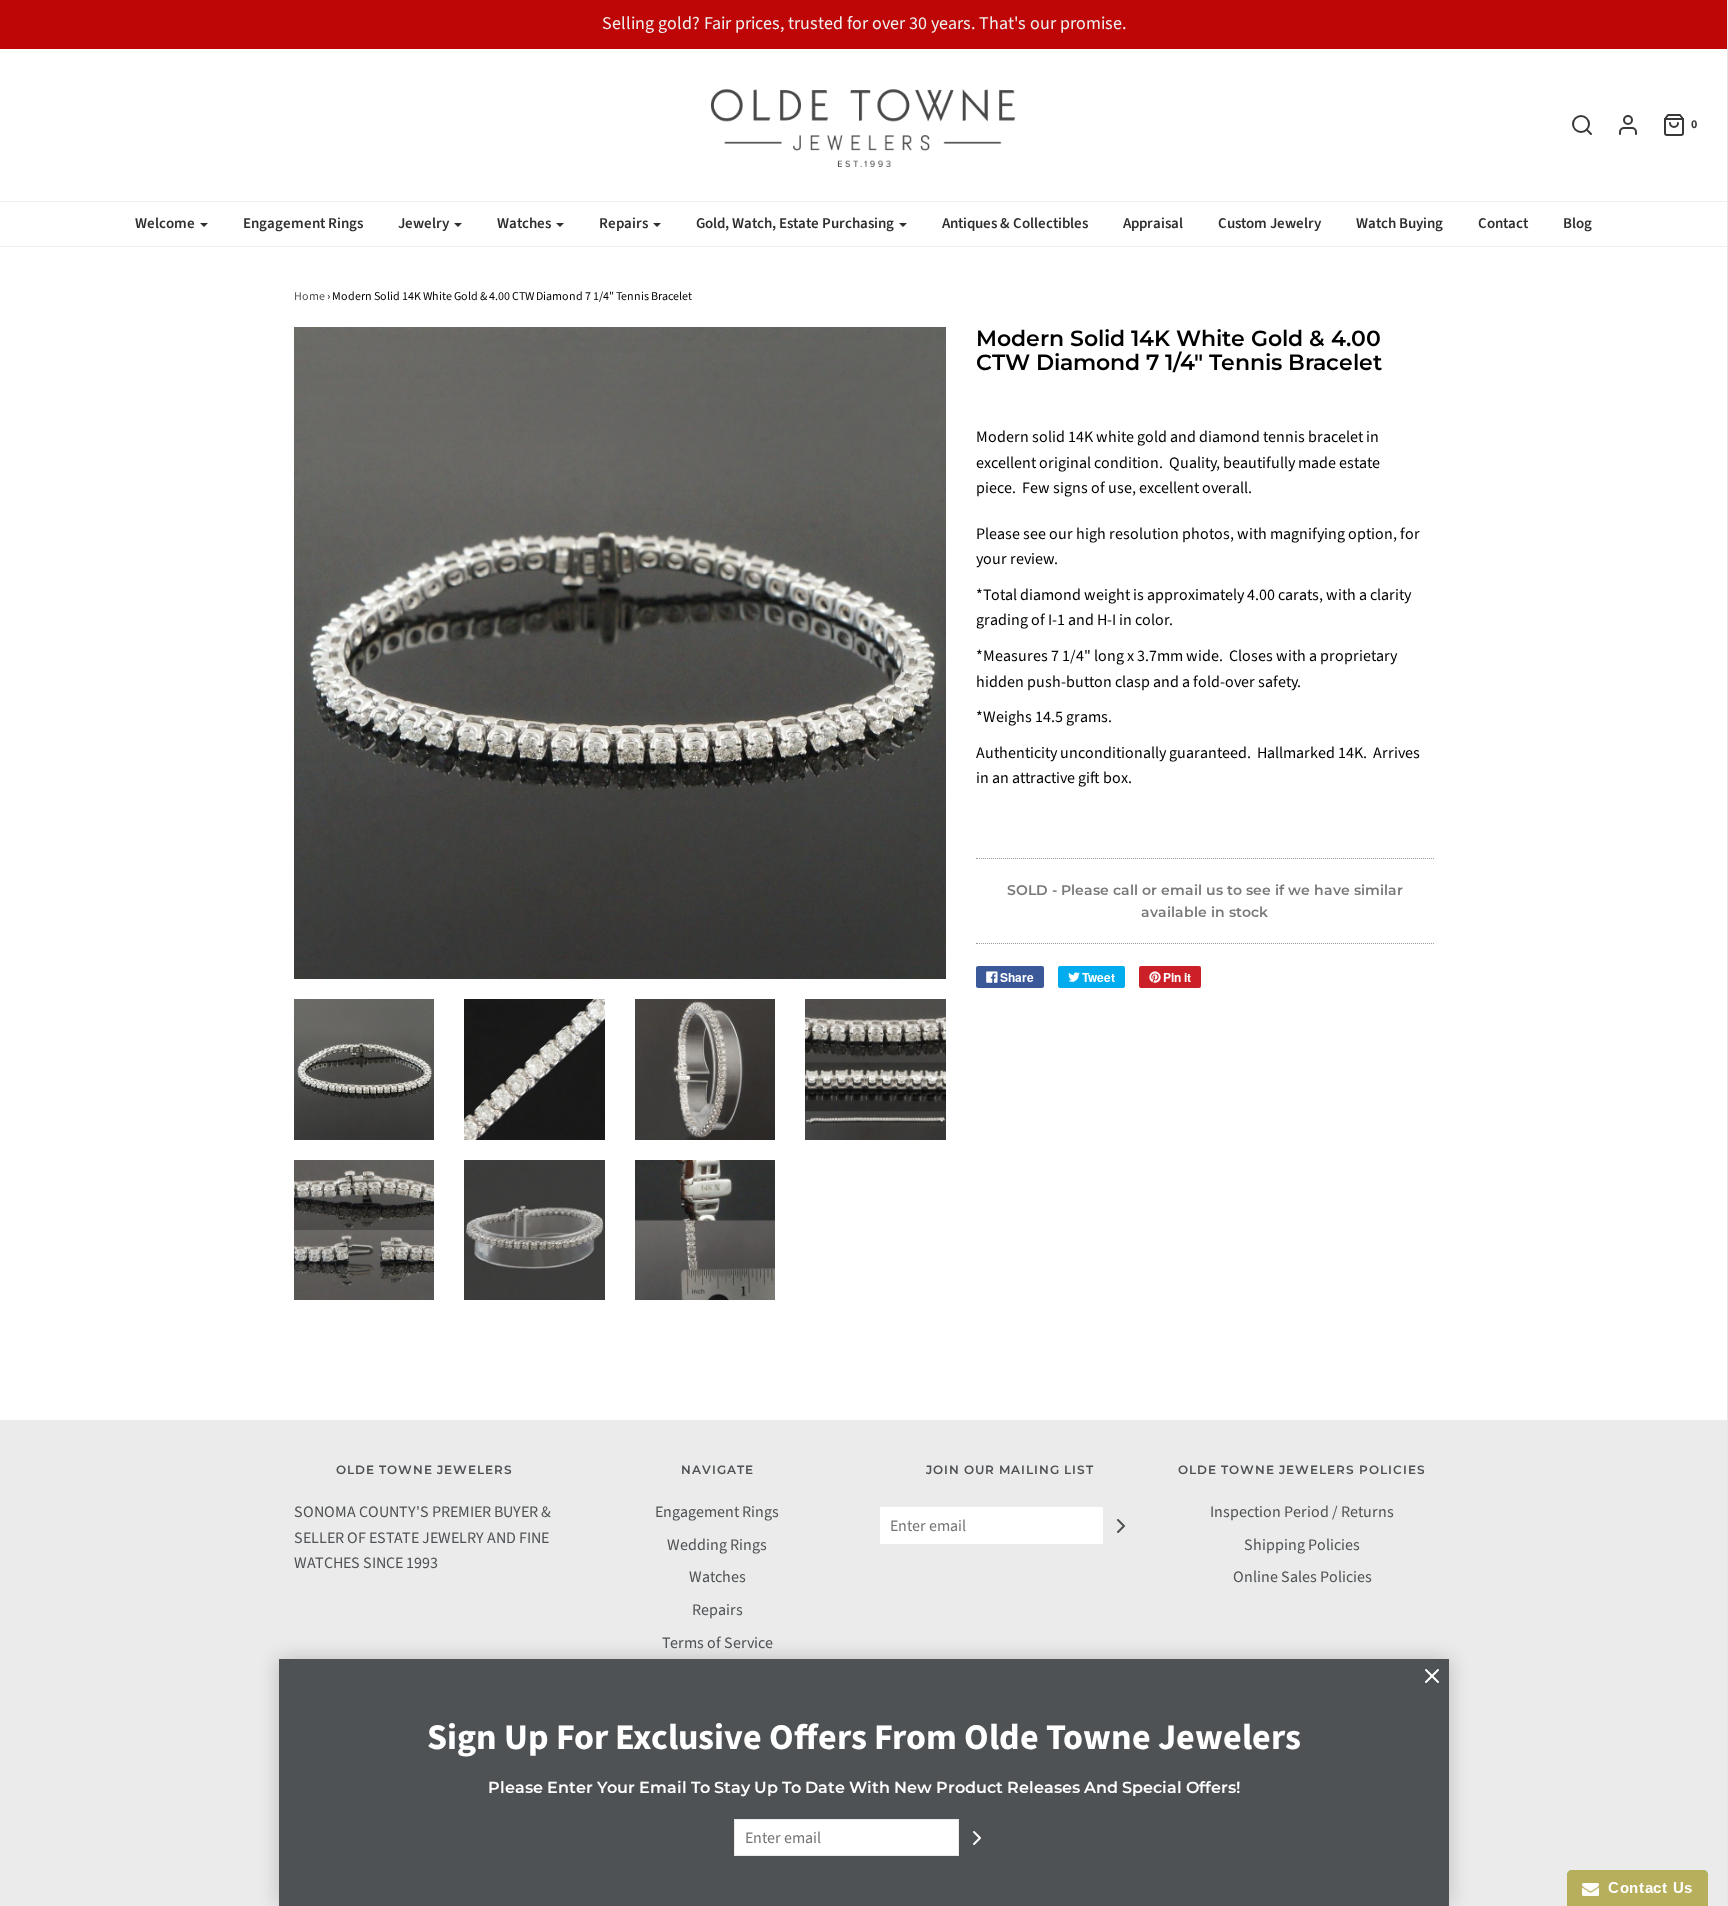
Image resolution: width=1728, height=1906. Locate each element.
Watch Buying (1399, 223)
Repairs (717, 1610)
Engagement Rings (303, 223)
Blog (1577, 223)
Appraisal (1153, 223)
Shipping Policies (1302, 1545)
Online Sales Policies (1302, 1577)
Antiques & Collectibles (1015, 223)
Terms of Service (717, 1643)
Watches (717, 1577)
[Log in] (1618, 125)
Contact (1503, 223)
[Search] (1572, 125)
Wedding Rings (717, 1545)
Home (309, 296)
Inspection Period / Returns (1302, 1512)
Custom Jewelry (1269, 223)
